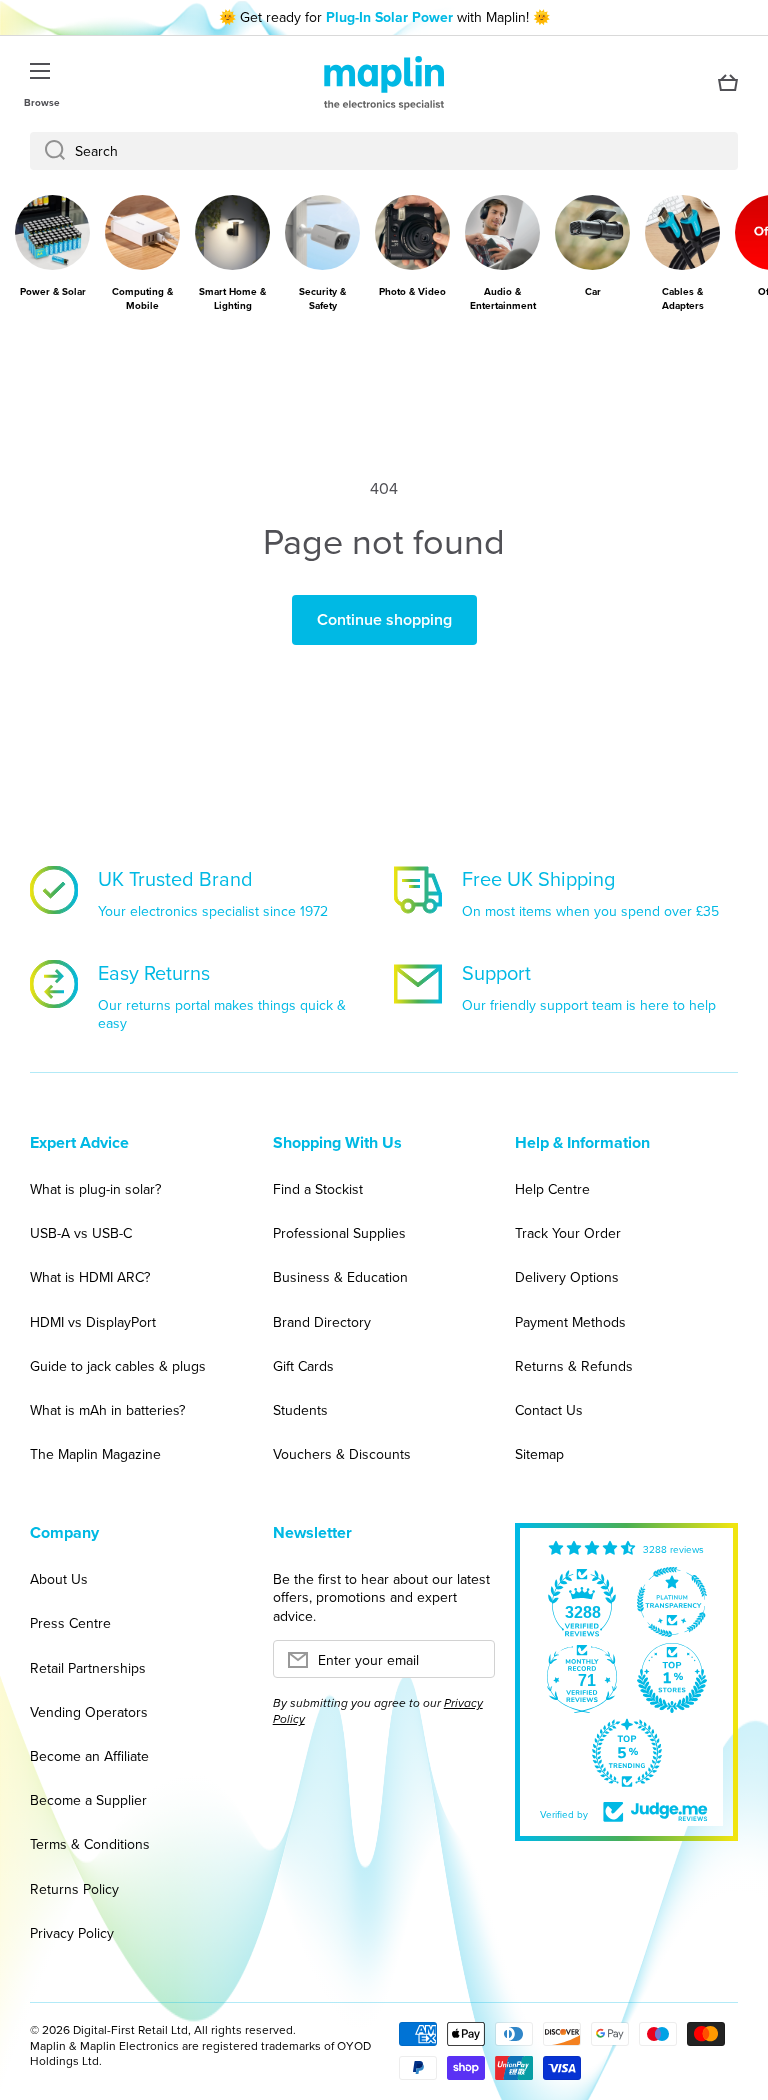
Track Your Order (568, 1233)
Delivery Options (567, 1277)
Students (300, 1410)
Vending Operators (89, 1712)
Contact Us (549, 1410)
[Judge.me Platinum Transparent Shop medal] (672, 1602)
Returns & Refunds (574, 1366)
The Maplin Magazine (95, 1453)
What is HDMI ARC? (90, 1277)
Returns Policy (74, 1889)
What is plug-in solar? (95, 1189)
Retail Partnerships (88, 1668)
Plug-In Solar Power (389, 17)
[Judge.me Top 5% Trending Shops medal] (627, 1753)
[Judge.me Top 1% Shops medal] (672, 1678)
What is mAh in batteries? (107, 1410)
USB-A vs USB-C (81, 1233)
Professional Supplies (339, 1233)
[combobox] (384, 151)
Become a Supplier (88, 1800)
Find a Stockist (318, 1189)
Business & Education (340, 1277)
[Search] (47, 151)
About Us (59, 1579)
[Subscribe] (470, 1665)
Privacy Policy (72, 1932)
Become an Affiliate (89, 1756)
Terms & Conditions (90, 1844)
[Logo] (384, 83)
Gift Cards (303, 1366)
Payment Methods (570, 1322)
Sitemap (539, 1453)
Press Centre (70, 1623)
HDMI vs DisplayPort (93, 1322)
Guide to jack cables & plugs (118, 1366)
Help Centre (552, 1189)
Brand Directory (322, 1322)
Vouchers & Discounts (342, 1453)
